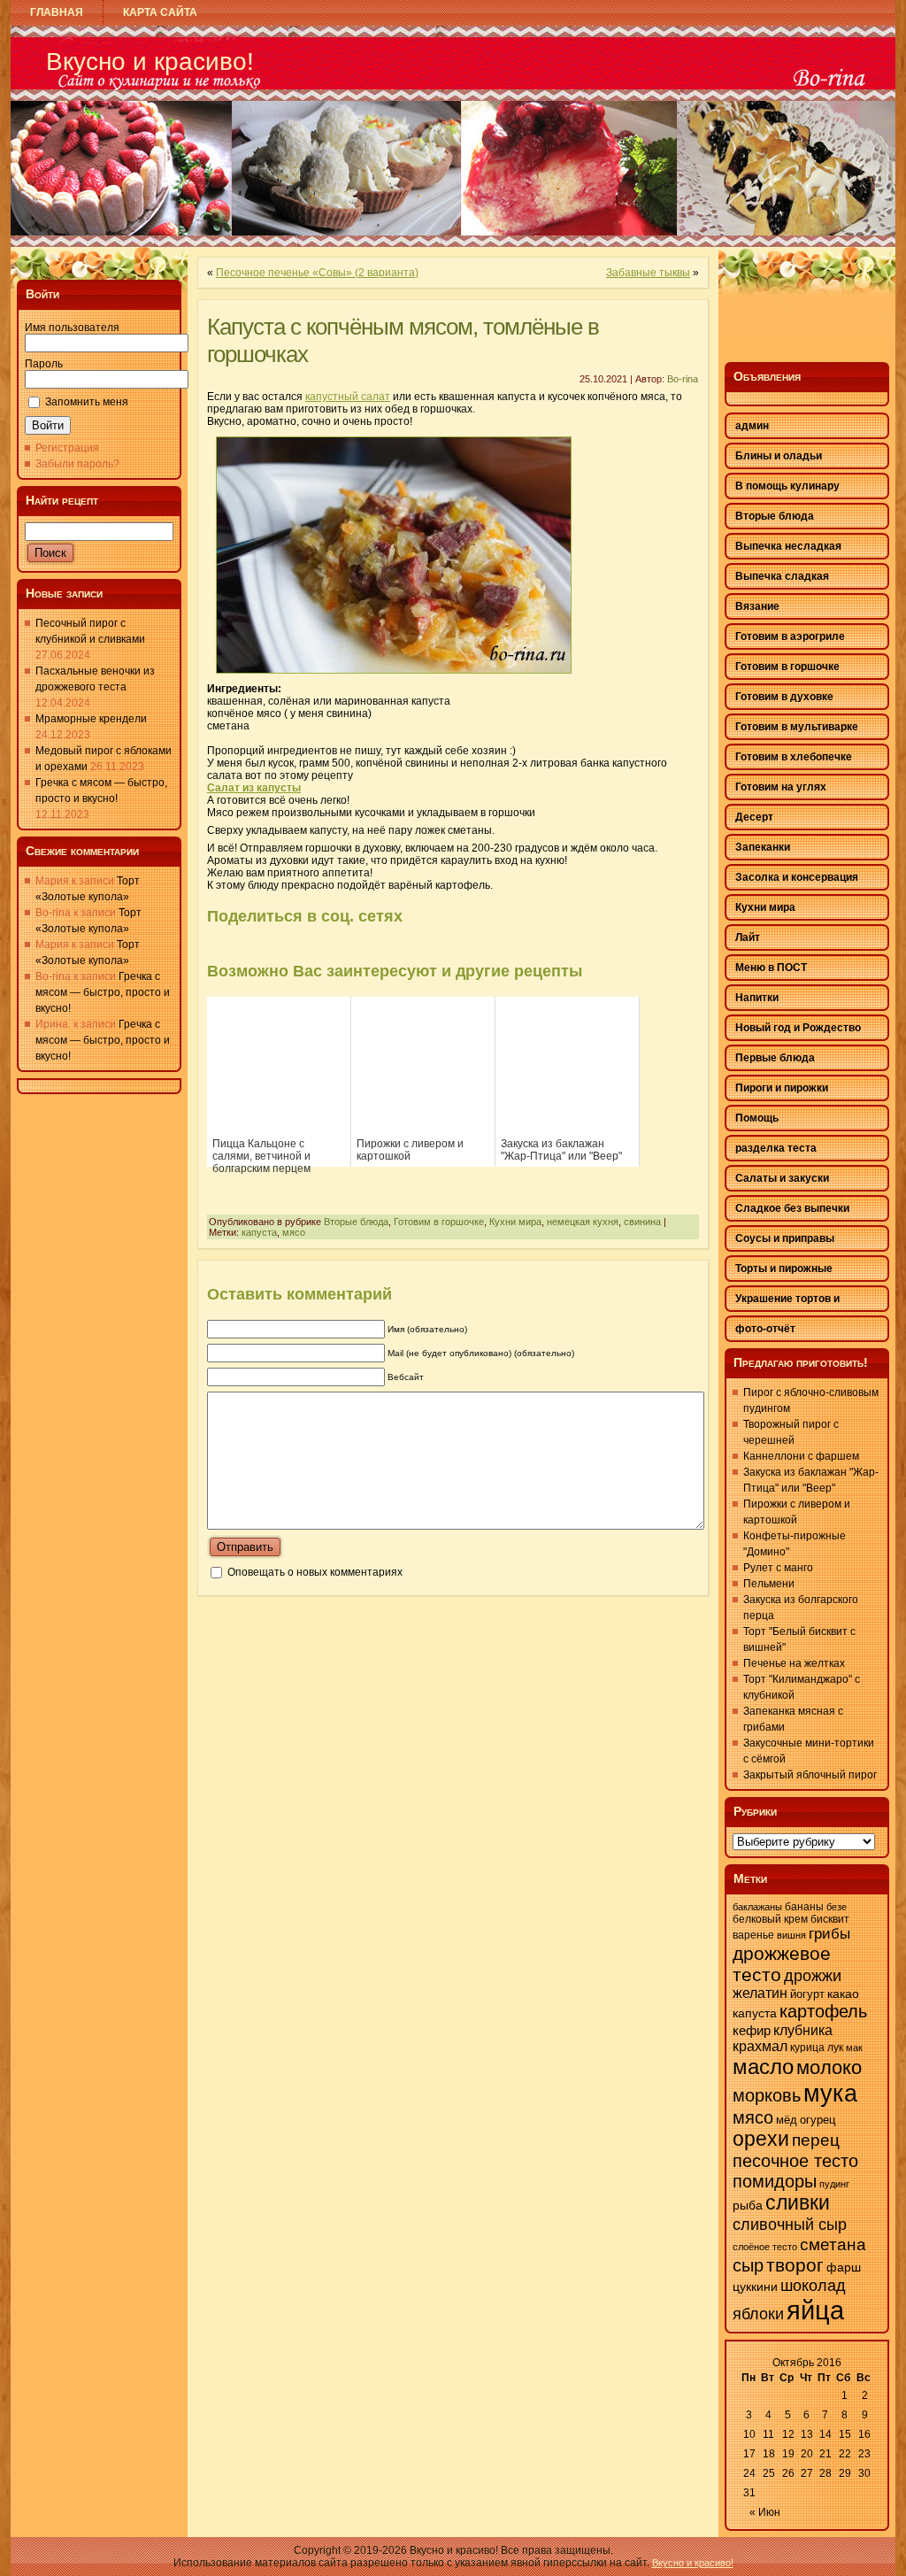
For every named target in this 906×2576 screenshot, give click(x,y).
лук (835, 2048)
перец (816, 2140)
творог (795, 2265)
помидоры (775, 2181)
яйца (815, 2310)
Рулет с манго (778, 1568)
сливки (798, 2203)
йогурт (807, 1994)
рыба (748, 2206)
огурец (818, 2120)
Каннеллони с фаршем (801, 1456)
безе (837, 1907)
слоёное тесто (765, 2247)
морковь (767, 2095)
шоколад (813, 2286)
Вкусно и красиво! (150, 62)
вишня (791, 1935)
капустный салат (348, 397)
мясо (294, 1232)
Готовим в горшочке (439, 1222)
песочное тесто (795, 2161)
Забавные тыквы (648, 273)
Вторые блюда (356, 1222)
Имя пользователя (72, 328)
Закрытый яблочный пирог (810, 1775)
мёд (787, 2120)
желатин (760, 1993)
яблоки (758, 2314)
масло (763, 2067)
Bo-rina (683, 379)
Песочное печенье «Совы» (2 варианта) (317, 273)
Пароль (44, 364)
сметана (833, 2244)
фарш (844, 2267)
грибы (829, 1934)
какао (843, 1994)
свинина (642, 1222)
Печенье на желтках (794, 1663)
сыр (748, 2265)
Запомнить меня (87, 402)
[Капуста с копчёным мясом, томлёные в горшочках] (394, 679)
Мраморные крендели (91, 719)
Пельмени (769, 1584)
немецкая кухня (583, 1222)
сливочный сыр (790, 2224)
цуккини (755, 2287)
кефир (752, 2031)
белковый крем (770, 1919)
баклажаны (757, 1907)
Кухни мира (515, 1222)
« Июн (765, 2512)
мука (830, 2093)
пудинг (834, 2184)
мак (854, 2048)
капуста (259, 1232)
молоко (829, 2067)
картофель (823, 2011)
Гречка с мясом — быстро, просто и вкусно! (103, 992)
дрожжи (813, 1976)
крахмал (760, 2046)
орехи (761, 2139)
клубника (803, 2030)
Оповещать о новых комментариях (315, 1572)
